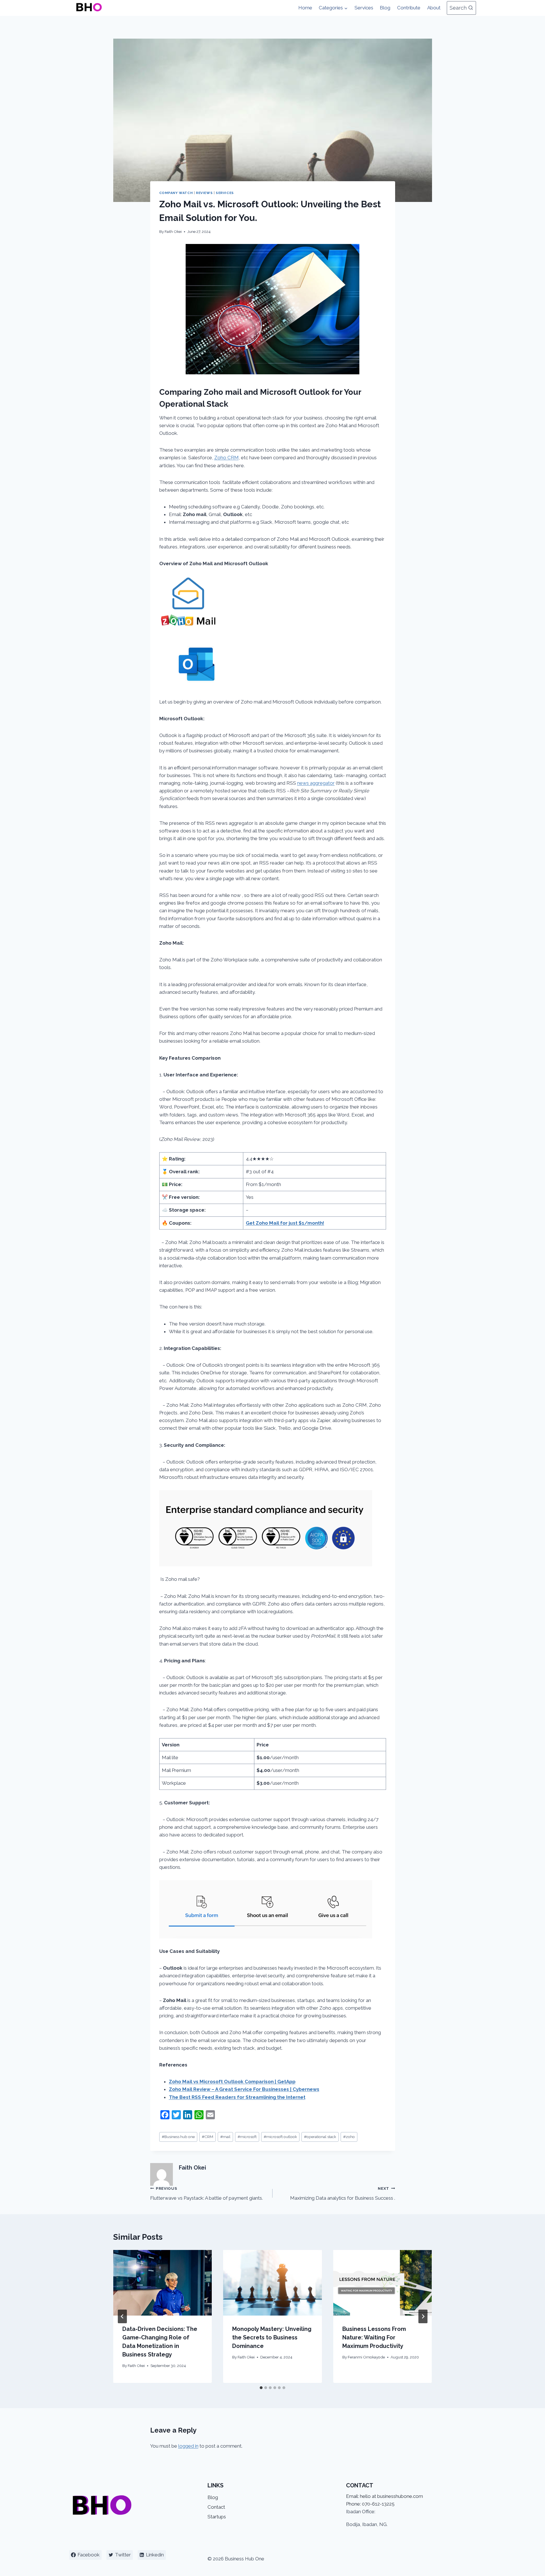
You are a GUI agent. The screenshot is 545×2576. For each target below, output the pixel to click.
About (434, 8)
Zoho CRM (227, 458)
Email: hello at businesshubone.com (384, 2496)
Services (364, 8)
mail (225, 2137)
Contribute (409, 8)
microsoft (247, 2137)
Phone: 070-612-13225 (370, 2504)
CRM (207, 2137)
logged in (188, 2446)
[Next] (423, 2316)
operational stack (320, 2137)
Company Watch (176, 193)
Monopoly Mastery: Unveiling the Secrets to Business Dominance (272, 2337)
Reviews (204, 193)
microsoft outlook (280, 2137)
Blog (385, 8)
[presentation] (163, 2283)
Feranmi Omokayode (366, 2357)
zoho (349, 2137)
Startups (217, 2517)
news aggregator (316, 783)
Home (305, 8)
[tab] (261, 2388)
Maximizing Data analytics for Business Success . (343, 2194)
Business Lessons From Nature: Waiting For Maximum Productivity (374, 2337)
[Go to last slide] (122, 2316)
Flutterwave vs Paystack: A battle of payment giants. (207, 2194)
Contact (216, 2507)
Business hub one (178, 2137)
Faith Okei (173, 231)
